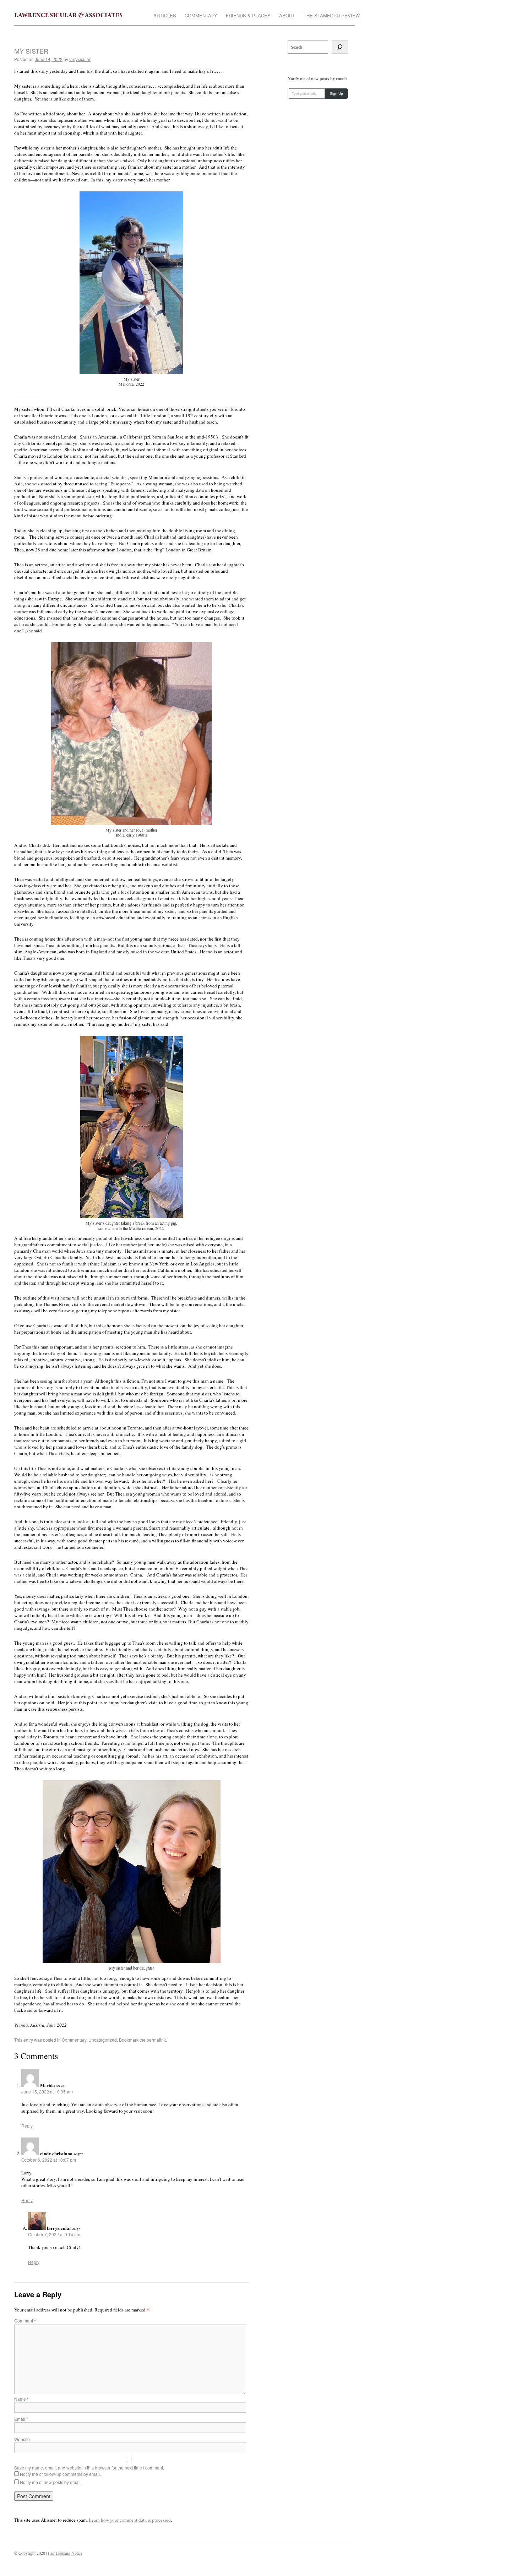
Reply (27, 2126)
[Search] (340, 47)
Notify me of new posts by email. (51, 2482)
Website (22, 2439)
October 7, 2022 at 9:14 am (54, 2234)
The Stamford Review (332, 16)
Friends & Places (248, 16)
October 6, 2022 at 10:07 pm (49, 2160)
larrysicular (80, 59)
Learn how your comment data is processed (130, 2520)
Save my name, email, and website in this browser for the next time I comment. (89, 2468)
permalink (156, 2040)
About (287, 16)
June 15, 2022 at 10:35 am (47, 2092)
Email (21, 2419)
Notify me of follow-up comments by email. (60, 2474)
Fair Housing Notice (65, 2553)
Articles (165, 16)
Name (21, 2399)
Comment (25, 2321)
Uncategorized (103, 2040)
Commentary (201, 16)
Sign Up (336, 94)
